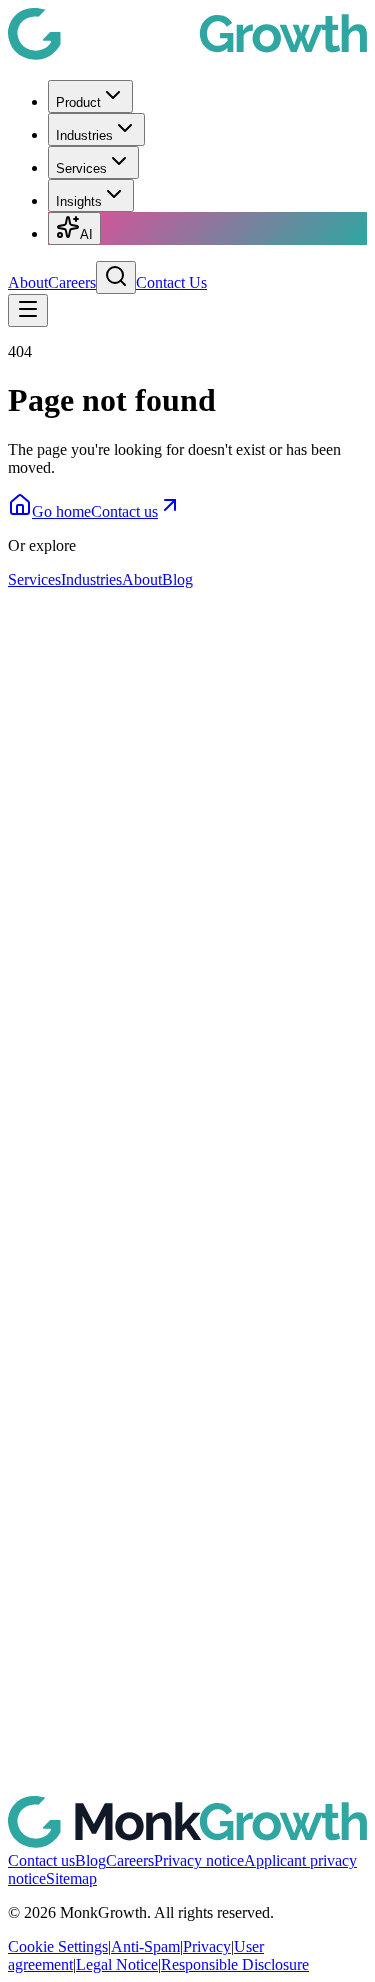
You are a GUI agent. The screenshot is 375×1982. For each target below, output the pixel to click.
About (28, 282)
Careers (72, 282)
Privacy (207, 1946)
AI (86, 234)
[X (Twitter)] (187, 1443)
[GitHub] (187, 1806)
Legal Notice (117, 1964)
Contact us (124, 511)
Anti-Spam (145, 1946)
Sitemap (71, 1878)
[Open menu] (28, 310)
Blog (177, 579)
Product (78, 102)
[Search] (116, 277)
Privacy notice (199, 1860)
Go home (61, 511)
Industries (84, 135)
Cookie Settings (58, 1946)
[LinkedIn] (187, 1080)
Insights (79, 201)
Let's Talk (39, 717)
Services (81, 168)
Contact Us (171, 282)
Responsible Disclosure (235, 1964)
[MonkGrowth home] (187, 54)
